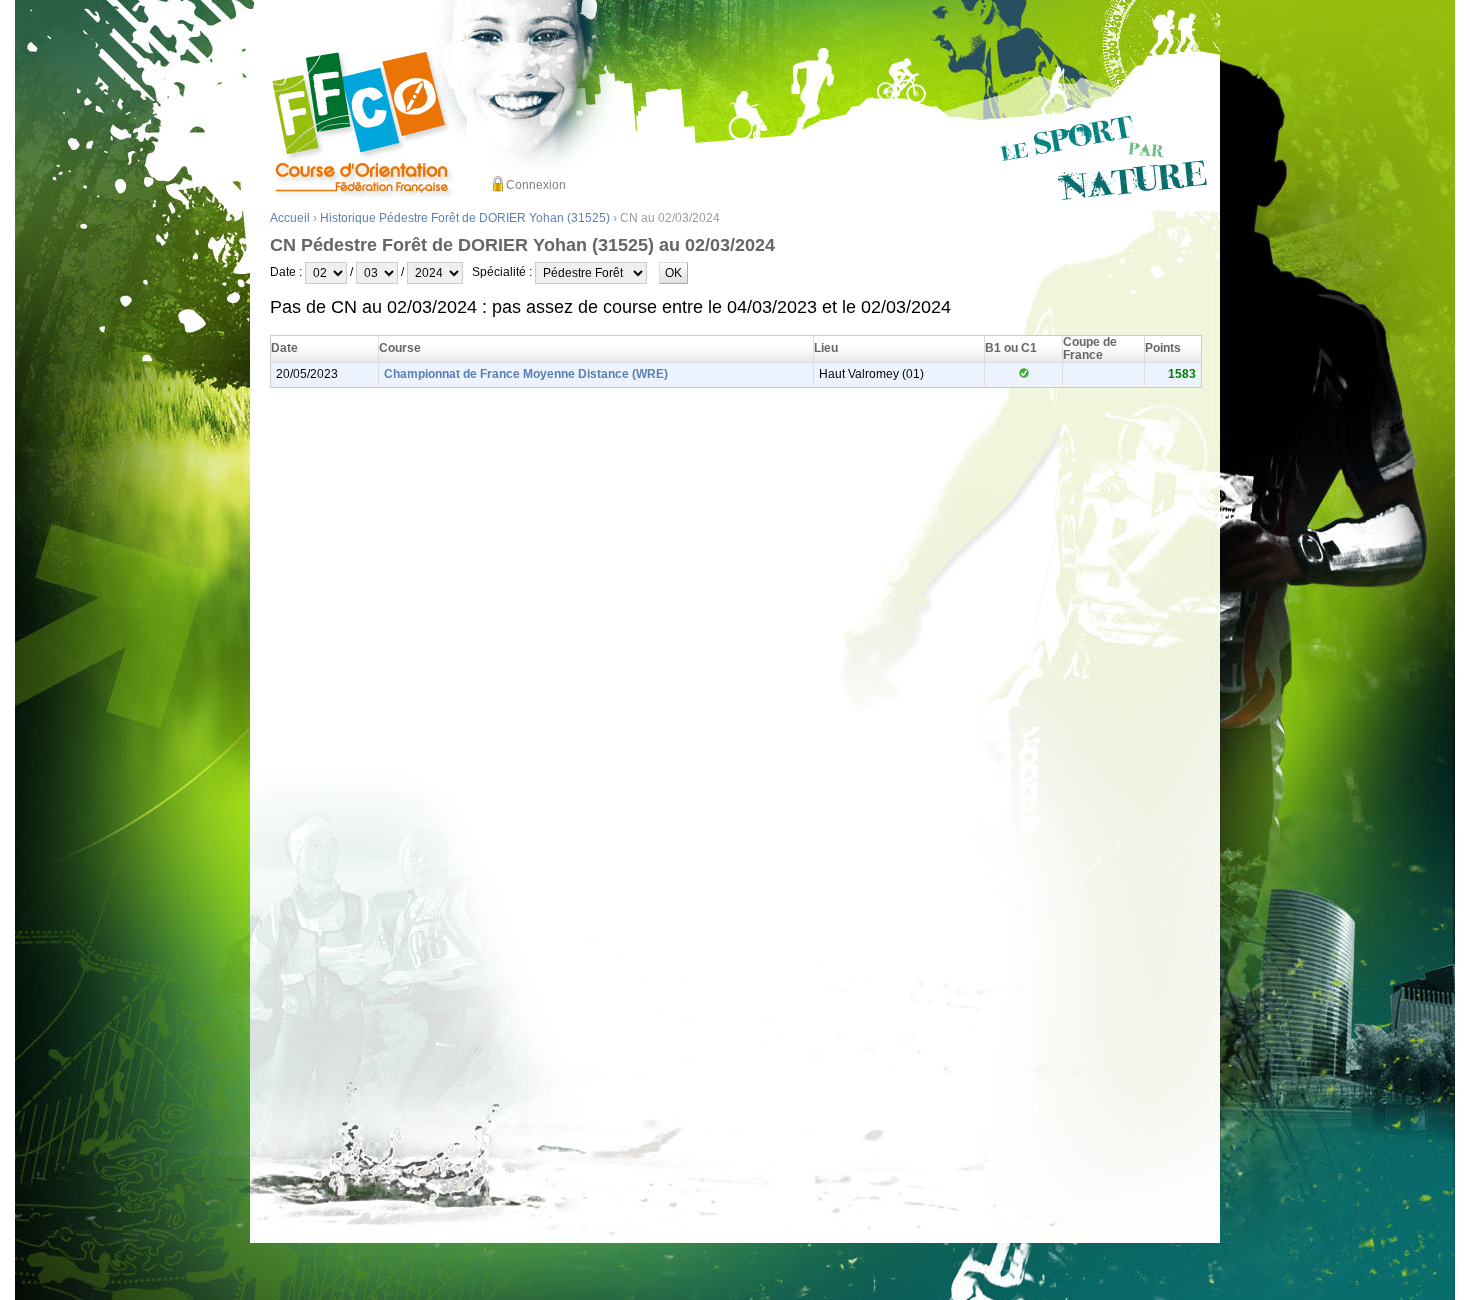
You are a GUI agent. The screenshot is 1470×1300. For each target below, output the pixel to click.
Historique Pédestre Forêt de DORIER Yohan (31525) (465, 218)
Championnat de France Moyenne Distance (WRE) (526, 374)
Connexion (536, 185)
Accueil (290, 218)
